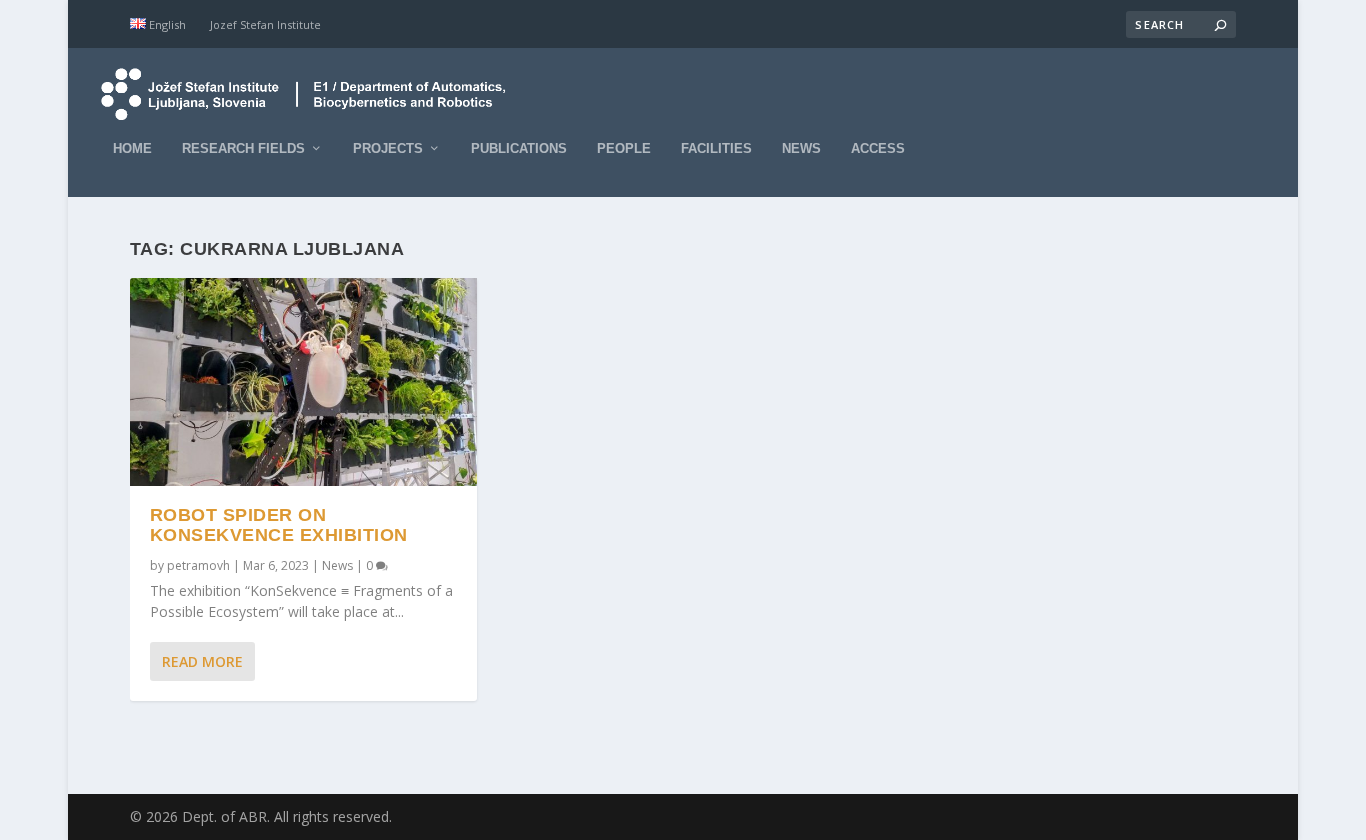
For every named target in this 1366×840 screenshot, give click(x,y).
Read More (202, 661)
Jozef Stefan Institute (265, 24)
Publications (519, 148)
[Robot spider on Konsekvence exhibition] (303, 382)
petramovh (198, 565)
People (624, 148)
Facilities (716, 148)
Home (132, 148)
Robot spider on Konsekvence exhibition (279, 525)
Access (878, 148)
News (801, 148)
